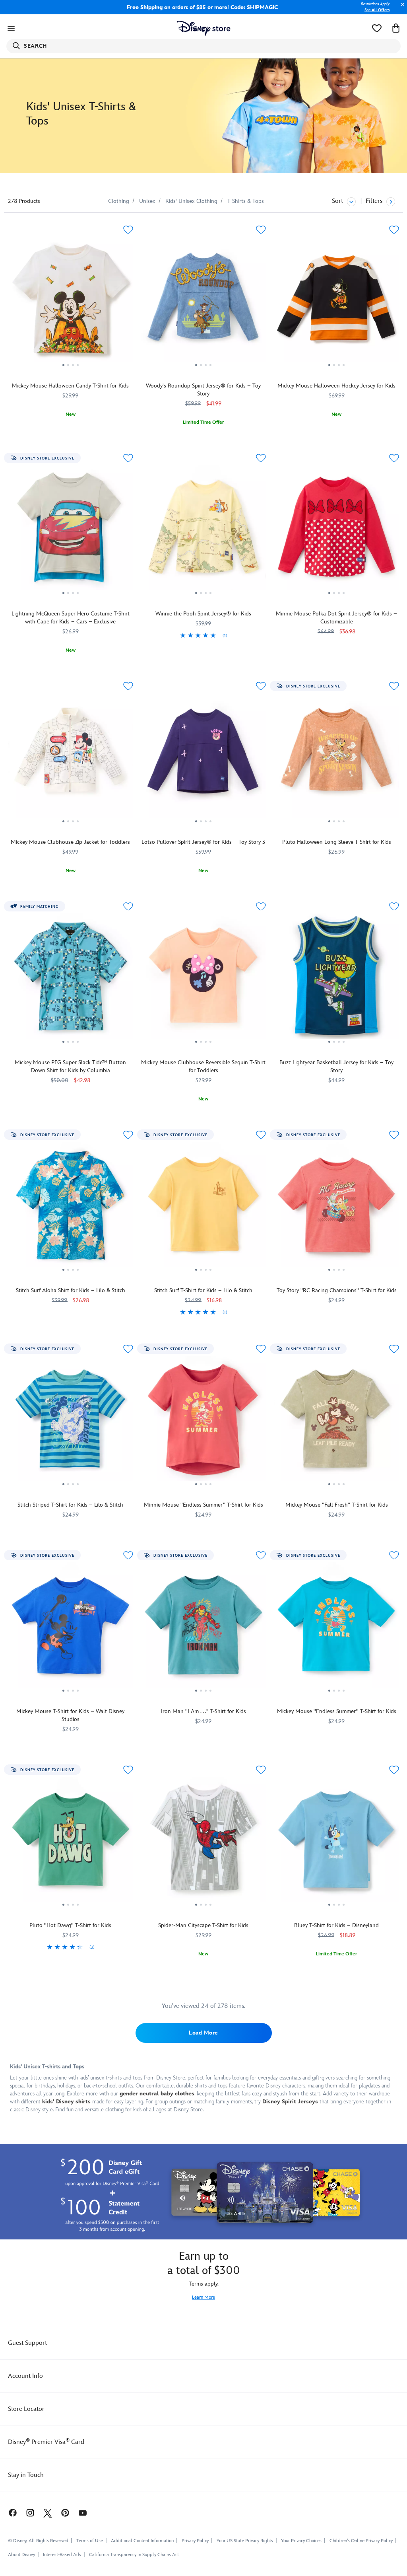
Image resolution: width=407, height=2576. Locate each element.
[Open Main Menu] (11, 28)
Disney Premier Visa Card (46, 2442)
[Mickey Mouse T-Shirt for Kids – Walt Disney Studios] (71, 1628)
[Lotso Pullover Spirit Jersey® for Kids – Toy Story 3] (204, 759)
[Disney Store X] (48, 2513)
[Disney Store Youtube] (83, 2513)
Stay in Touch (26, 2475)
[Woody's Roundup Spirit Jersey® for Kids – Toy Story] (204, 302)
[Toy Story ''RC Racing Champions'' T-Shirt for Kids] (336, 1207)
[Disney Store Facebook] (9, 2513)
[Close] (401, 9)
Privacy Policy (195, 2541)
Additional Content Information (142, 2541)
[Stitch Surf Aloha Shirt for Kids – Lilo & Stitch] (71, 1207)
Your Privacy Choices (301, 2541)
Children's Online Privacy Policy (361, 2541)
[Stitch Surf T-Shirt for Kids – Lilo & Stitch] (204, 1207)
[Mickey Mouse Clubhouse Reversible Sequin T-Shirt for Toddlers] (204, 979)
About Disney (21, 2555)
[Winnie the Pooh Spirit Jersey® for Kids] (204, 531)
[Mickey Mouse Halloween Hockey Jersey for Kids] (336, 302)
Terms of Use (90, 2541)
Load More (203, 2033)
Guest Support (27, 2343)
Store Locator (26, 2409)
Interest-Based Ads (62, 2555)
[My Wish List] (377, 28)
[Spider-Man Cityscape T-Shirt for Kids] (204, 1842)
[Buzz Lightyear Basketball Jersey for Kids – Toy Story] (336, 979)
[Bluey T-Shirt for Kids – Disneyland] (336, 1842)
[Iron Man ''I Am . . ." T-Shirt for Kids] (204, 1628)
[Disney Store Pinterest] (65, 2513)
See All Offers (377, 10)
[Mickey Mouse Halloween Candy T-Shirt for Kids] (71, 302)
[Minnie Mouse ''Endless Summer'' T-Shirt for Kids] (204, 1421)
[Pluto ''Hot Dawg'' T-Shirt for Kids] (71, 1842)
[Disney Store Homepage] (204, 28)
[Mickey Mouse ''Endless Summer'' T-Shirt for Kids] (336, 1628)
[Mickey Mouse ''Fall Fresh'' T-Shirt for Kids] (336, 1421)
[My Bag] (396, 28)
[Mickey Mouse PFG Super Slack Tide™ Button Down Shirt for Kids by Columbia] (71, 979)
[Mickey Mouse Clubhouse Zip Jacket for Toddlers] (71, 759)
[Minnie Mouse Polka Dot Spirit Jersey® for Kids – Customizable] (336, 531)
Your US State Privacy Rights (245, 2541)
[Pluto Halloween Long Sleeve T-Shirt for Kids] (336, 759)
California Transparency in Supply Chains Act (134, 2555)
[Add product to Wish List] (128, 230)
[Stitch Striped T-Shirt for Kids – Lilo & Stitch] (71, 1421)
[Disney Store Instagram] (30, 2513)
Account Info (25, 2376)
